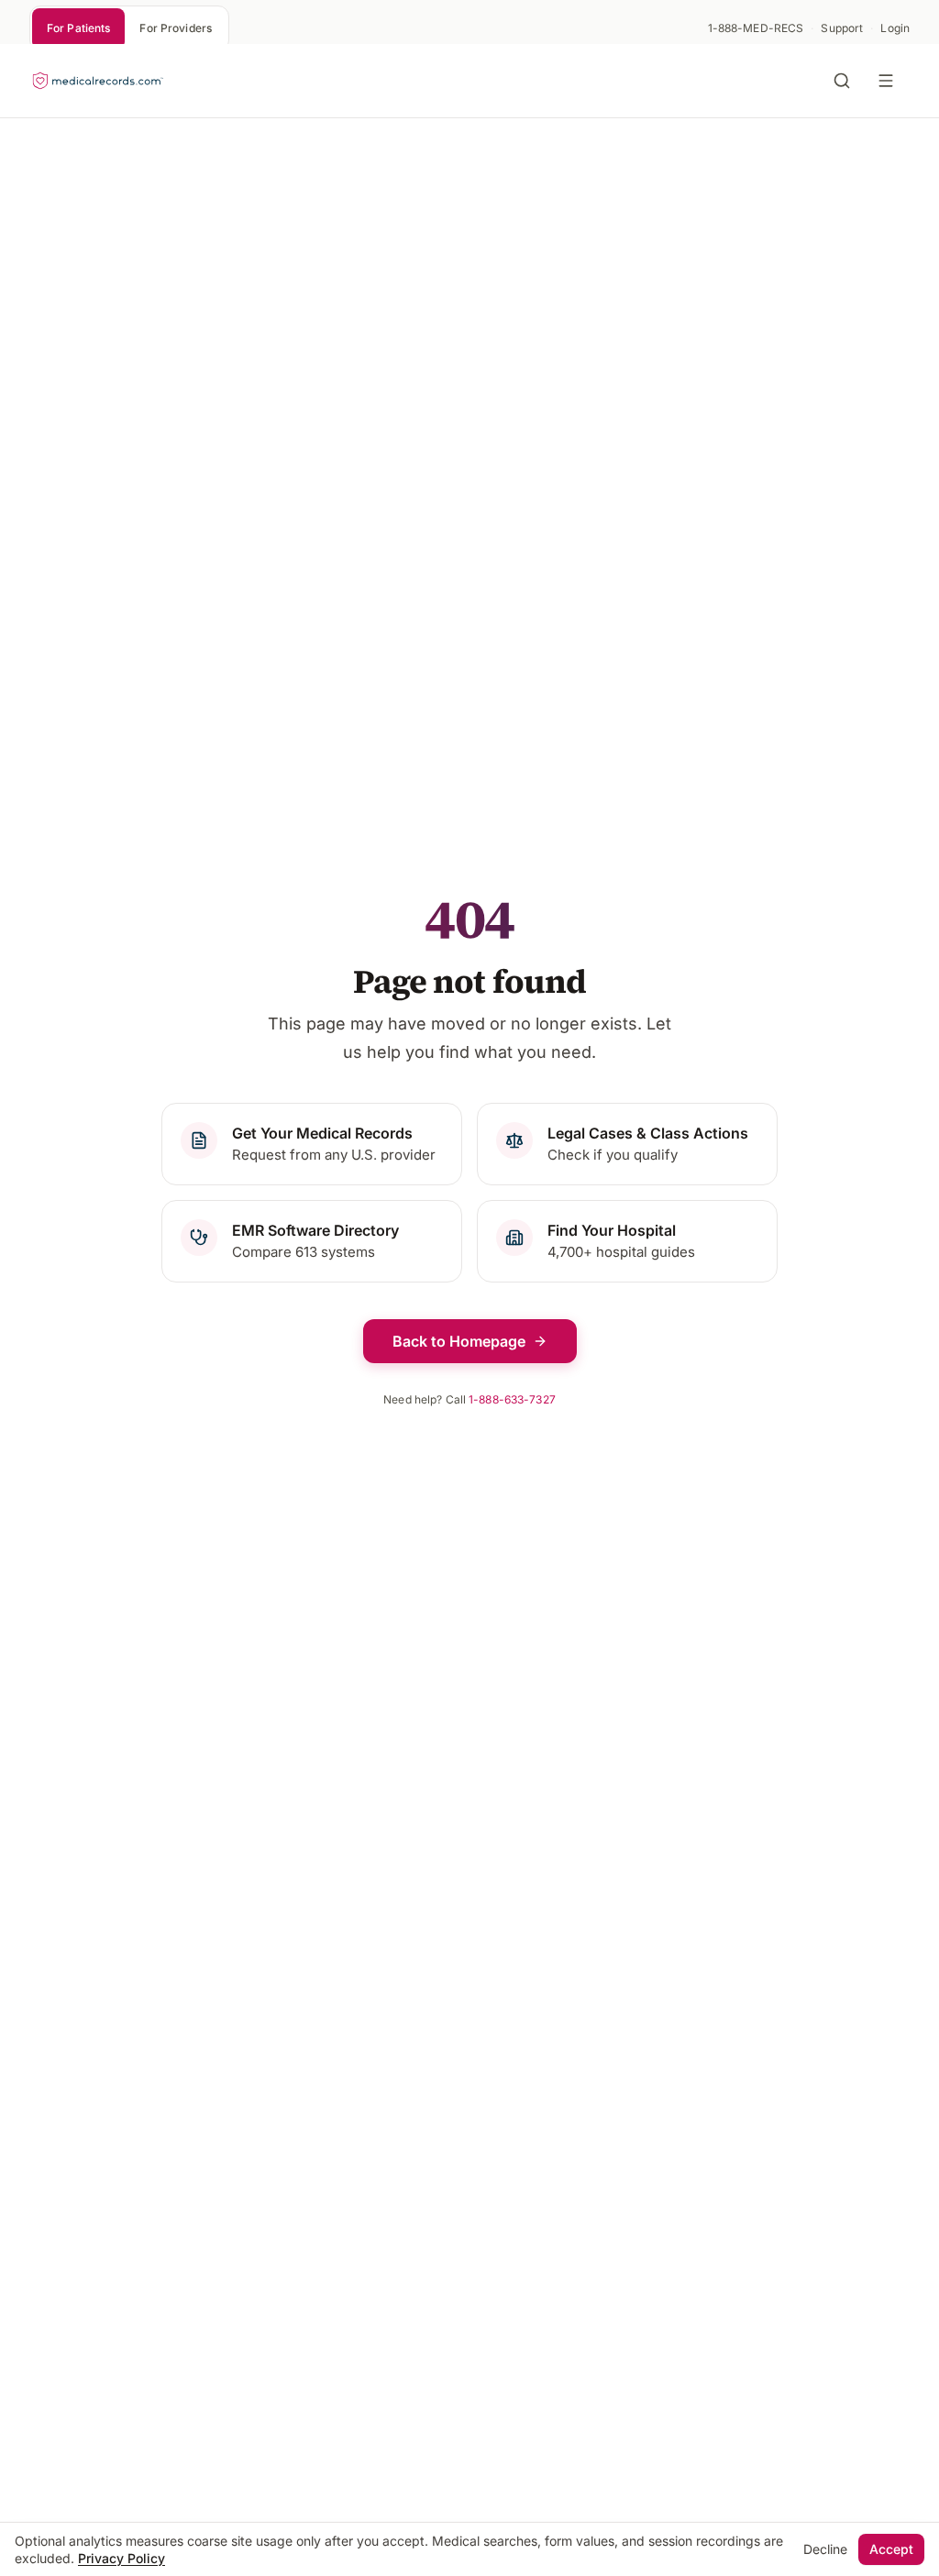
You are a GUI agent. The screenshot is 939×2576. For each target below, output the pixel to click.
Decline (825, 2549)
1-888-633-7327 (512, 1399)
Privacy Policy (122, 2558)
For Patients (78, 28)
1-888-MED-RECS (756, 28)
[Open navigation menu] (889, 81)
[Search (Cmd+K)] (842, 81)
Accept (891, 2549)
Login (895, 28)
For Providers (176, 28)
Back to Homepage (459, 1341)
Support (842, 28)
